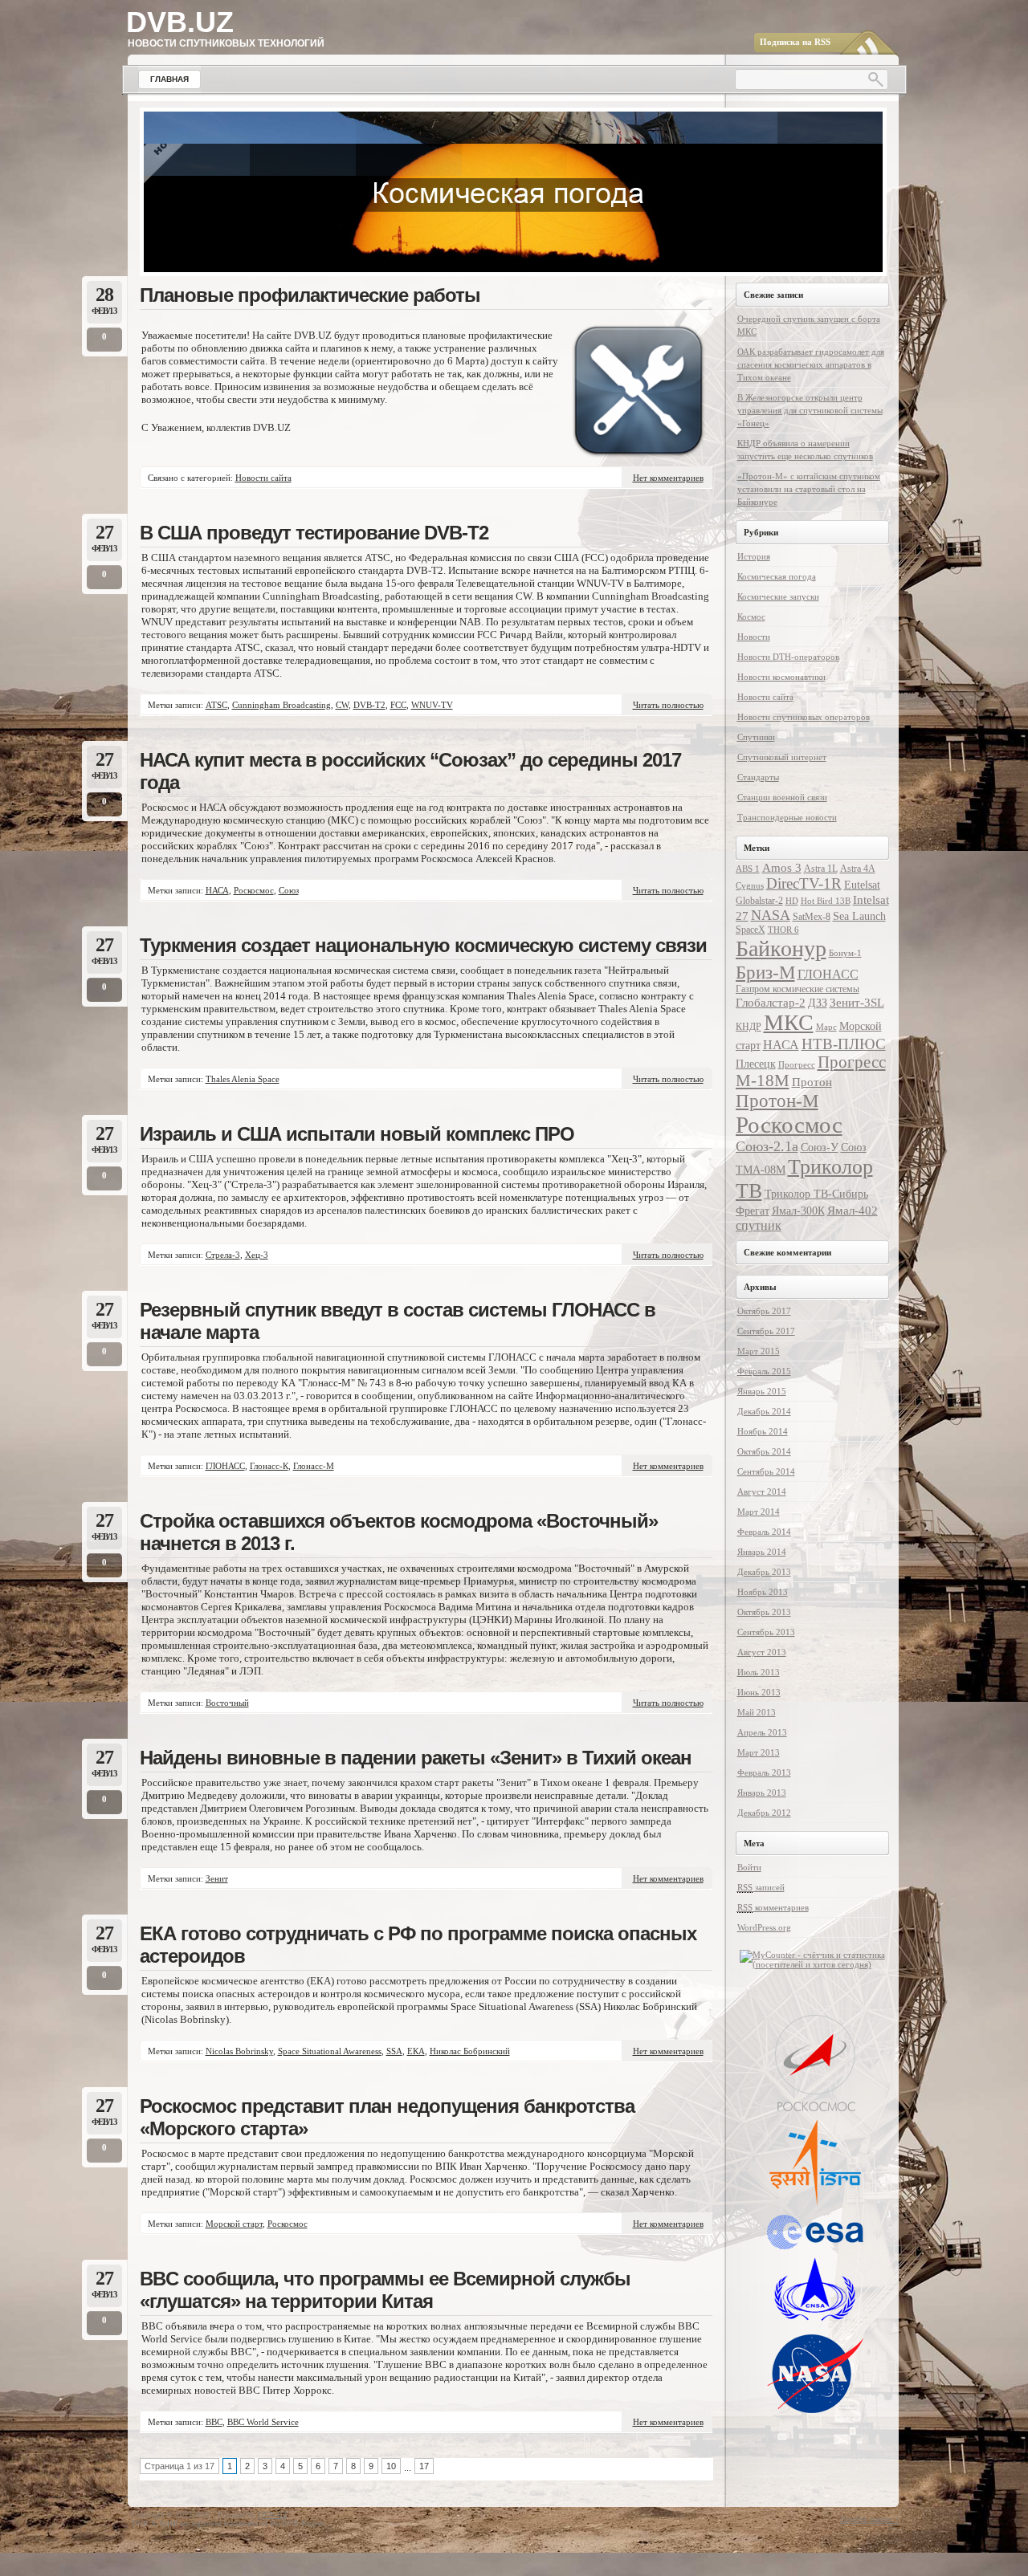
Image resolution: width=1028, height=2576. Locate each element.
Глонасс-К (269, 1466)
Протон (812, 1082)
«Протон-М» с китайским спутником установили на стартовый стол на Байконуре (809, 489)
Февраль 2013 (764, 1772)
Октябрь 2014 (764, 1451)
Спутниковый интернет (782, 757)
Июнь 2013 (759, 1692)
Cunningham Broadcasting (281, 705)
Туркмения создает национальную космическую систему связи (423, 945)
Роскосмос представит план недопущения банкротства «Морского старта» (387, 2117)
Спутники (756, 737)
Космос (751, 617)
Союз (289, 890)
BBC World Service (263, 2422)
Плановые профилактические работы (310, 295)
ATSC (216, 705)
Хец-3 (257, 1255)
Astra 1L (821, 869)
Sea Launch (859, 916)
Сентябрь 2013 (766, 1632)
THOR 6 (783, 930)
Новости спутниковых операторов (804, 717)
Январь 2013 (762, 1793)
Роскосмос (254, 890)
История (754, 556)
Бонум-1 (845, 953)
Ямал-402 (853, 1210)
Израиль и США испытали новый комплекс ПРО (357, 1134)
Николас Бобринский (470, 2051)
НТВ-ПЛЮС (844, 1044)
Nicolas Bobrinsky (239, 2051)
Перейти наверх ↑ (869, 2519)
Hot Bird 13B (826, 901)
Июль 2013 (759, 1672)
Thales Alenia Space (243, 1079)
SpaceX (751, 930)
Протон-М (777, 1101)
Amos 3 (782, 867)
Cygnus (750, 886)
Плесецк (756, 1064)
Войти (749, 1867)
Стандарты (758, 777)
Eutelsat (862, 885)
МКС (789, 1022)
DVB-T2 (369, 705)
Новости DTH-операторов (788, 657)
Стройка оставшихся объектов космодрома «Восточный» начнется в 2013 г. (399, 1532)
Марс (826, 1027)
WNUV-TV (432, 705)
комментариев (773, 1907)
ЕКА (416, 2051)
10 (391, 2466)
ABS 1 (748, 869)
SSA (394, 2051)
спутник (759, 1225)
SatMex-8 (812, 917)
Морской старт (234, 2224)
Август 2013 (762, 1652)
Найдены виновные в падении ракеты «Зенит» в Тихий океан (416, 1758)
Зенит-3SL (857, 1002)
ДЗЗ (818, 1003)
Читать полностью (668, 705)
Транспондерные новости (787, 817)
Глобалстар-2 (771, 1002)
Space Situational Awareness (330, 2051)
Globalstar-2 (759, 901)
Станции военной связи (782, 797)
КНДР (749, 1027)
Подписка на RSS (795, 42)
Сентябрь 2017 (766, 1331)
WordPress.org (764, 1927)
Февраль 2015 (764, 1371)
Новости (754, 637)
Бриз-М (765, 972)
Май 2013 (757, 1712)
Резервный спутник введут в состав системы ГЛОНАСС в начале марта (398, 1321)
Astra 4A (858, 869)
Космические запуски (778, 596)
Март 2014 (759, 1512)
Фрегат (753, 1211)
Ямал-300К (798, 1211)
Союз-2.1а (767, 1146)
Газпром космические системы (798, 989)
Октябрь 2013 (764, 1612)
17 (424, 2466)
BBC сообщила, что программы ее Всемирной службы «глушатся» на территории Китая (385, 2290)
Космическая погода (777, 576)
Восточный (227, 1703)
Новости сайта (263, 478)
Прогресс (797, 1065)
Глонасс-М (314, 1466)
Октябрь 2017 (764, 1311)
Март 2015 (759, 1351)
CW (342, 705)
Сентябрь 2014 (766, 1471)
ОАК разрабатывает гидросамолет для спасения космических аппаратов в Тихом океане (811, 364)
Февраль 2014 (764, 1532)
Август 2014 (762, 1491)
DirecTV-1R (804, 883)
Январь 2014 (762, 1552)
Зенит (217, 1878)
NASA (771, 915)
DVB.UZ (180, 22)
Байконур (781, 948)
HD (792, 901)
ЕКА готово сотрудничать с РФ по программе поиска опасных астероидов (418, 1945)
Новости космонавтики (781, 677)
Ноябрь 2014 (763, 1431)
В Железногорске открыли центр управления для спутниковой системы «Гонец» (810, 410)
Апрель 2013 (762, 1732)
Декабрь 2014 (764, 1411)
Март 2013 (759, 1752)
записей (761, 1887)
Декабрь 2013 (764, 1572)
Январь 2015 (762, 1391)
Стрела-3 (223, 1255)
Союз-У (820, 1148)
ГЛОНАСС (225, 1466)
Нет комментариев (668, 478)
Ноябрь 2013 (763, 1592)
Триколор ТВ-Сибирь (816, 1194)
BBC (214, 2422)
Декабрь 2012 (764, 1813)
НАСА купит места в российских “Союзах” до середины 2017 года (410, 771)
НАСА (217, 890)
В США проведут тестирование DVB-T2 (314, 533)
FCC (398, 705)
